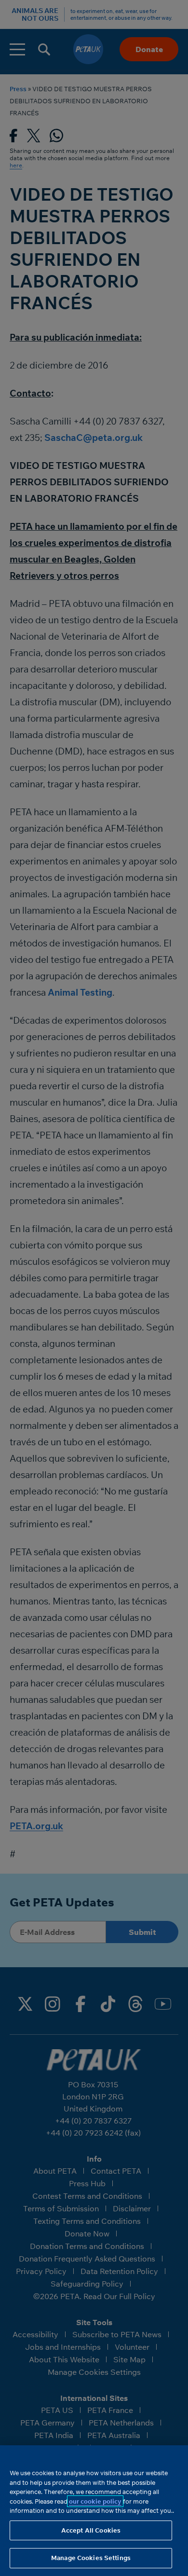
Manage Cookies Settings (91, 2558)
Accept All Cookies (91, 2530)
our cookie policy (95, 2501)
